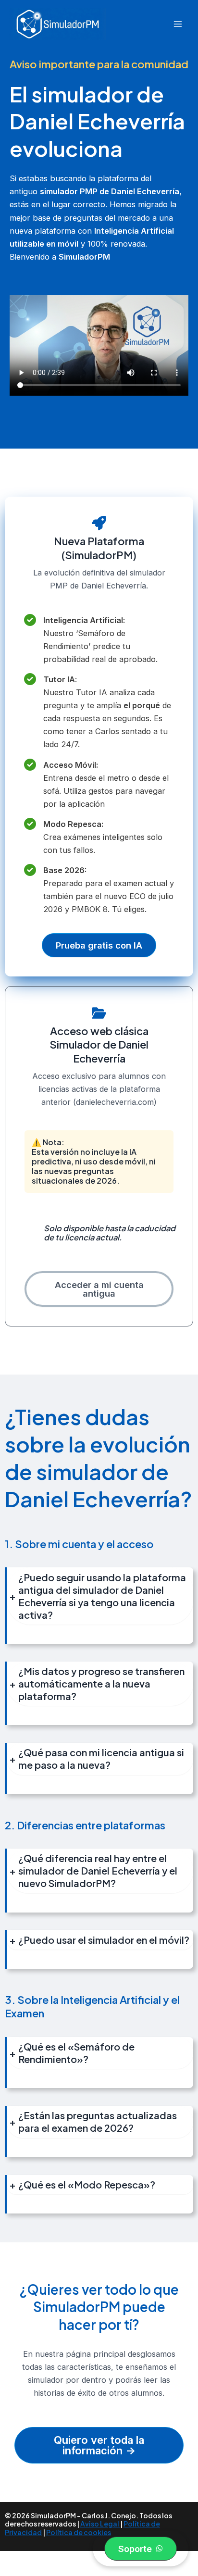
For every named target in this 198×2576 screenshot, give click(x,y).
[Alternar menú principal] (178, 24)
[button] (141, 2549)
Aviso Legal (100, 2524)
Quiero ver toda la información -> (99, 2445)
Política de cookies (79, 2532)
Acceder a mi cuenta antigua (99, 1289)
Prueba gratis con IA (99, 945)
